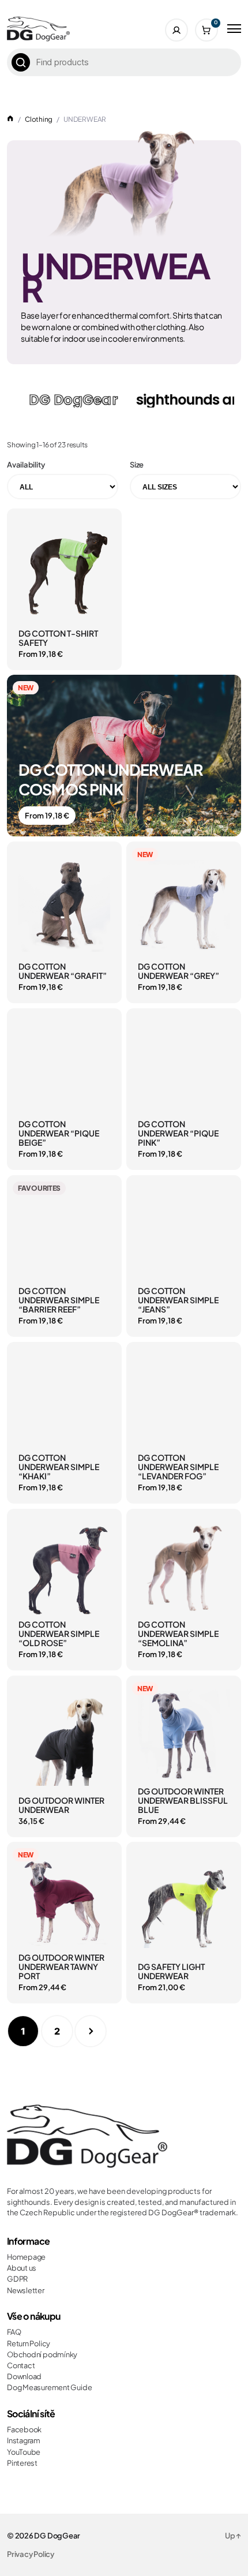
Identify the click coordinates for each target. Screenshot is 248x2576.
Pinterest (22, 2463)
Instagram (24, 2440)
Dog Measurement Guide (49, 2387)
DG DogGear (57, 2536)
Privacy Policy (31, 2554)
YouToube (24, 2452)
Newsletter (26, 2290)
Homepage (26, 2257)
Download (24, 2376)
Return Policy (29, 2343)
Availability (26, 465)
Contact (21, 2365)
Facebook (24, 2429)
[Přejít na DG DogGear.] (10, 119)
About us (22, 2268)
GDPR (17, 2279)
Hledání (21, 62)
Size (137, 465)
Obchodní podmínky (42, 2354)
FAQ (14, 2332)
